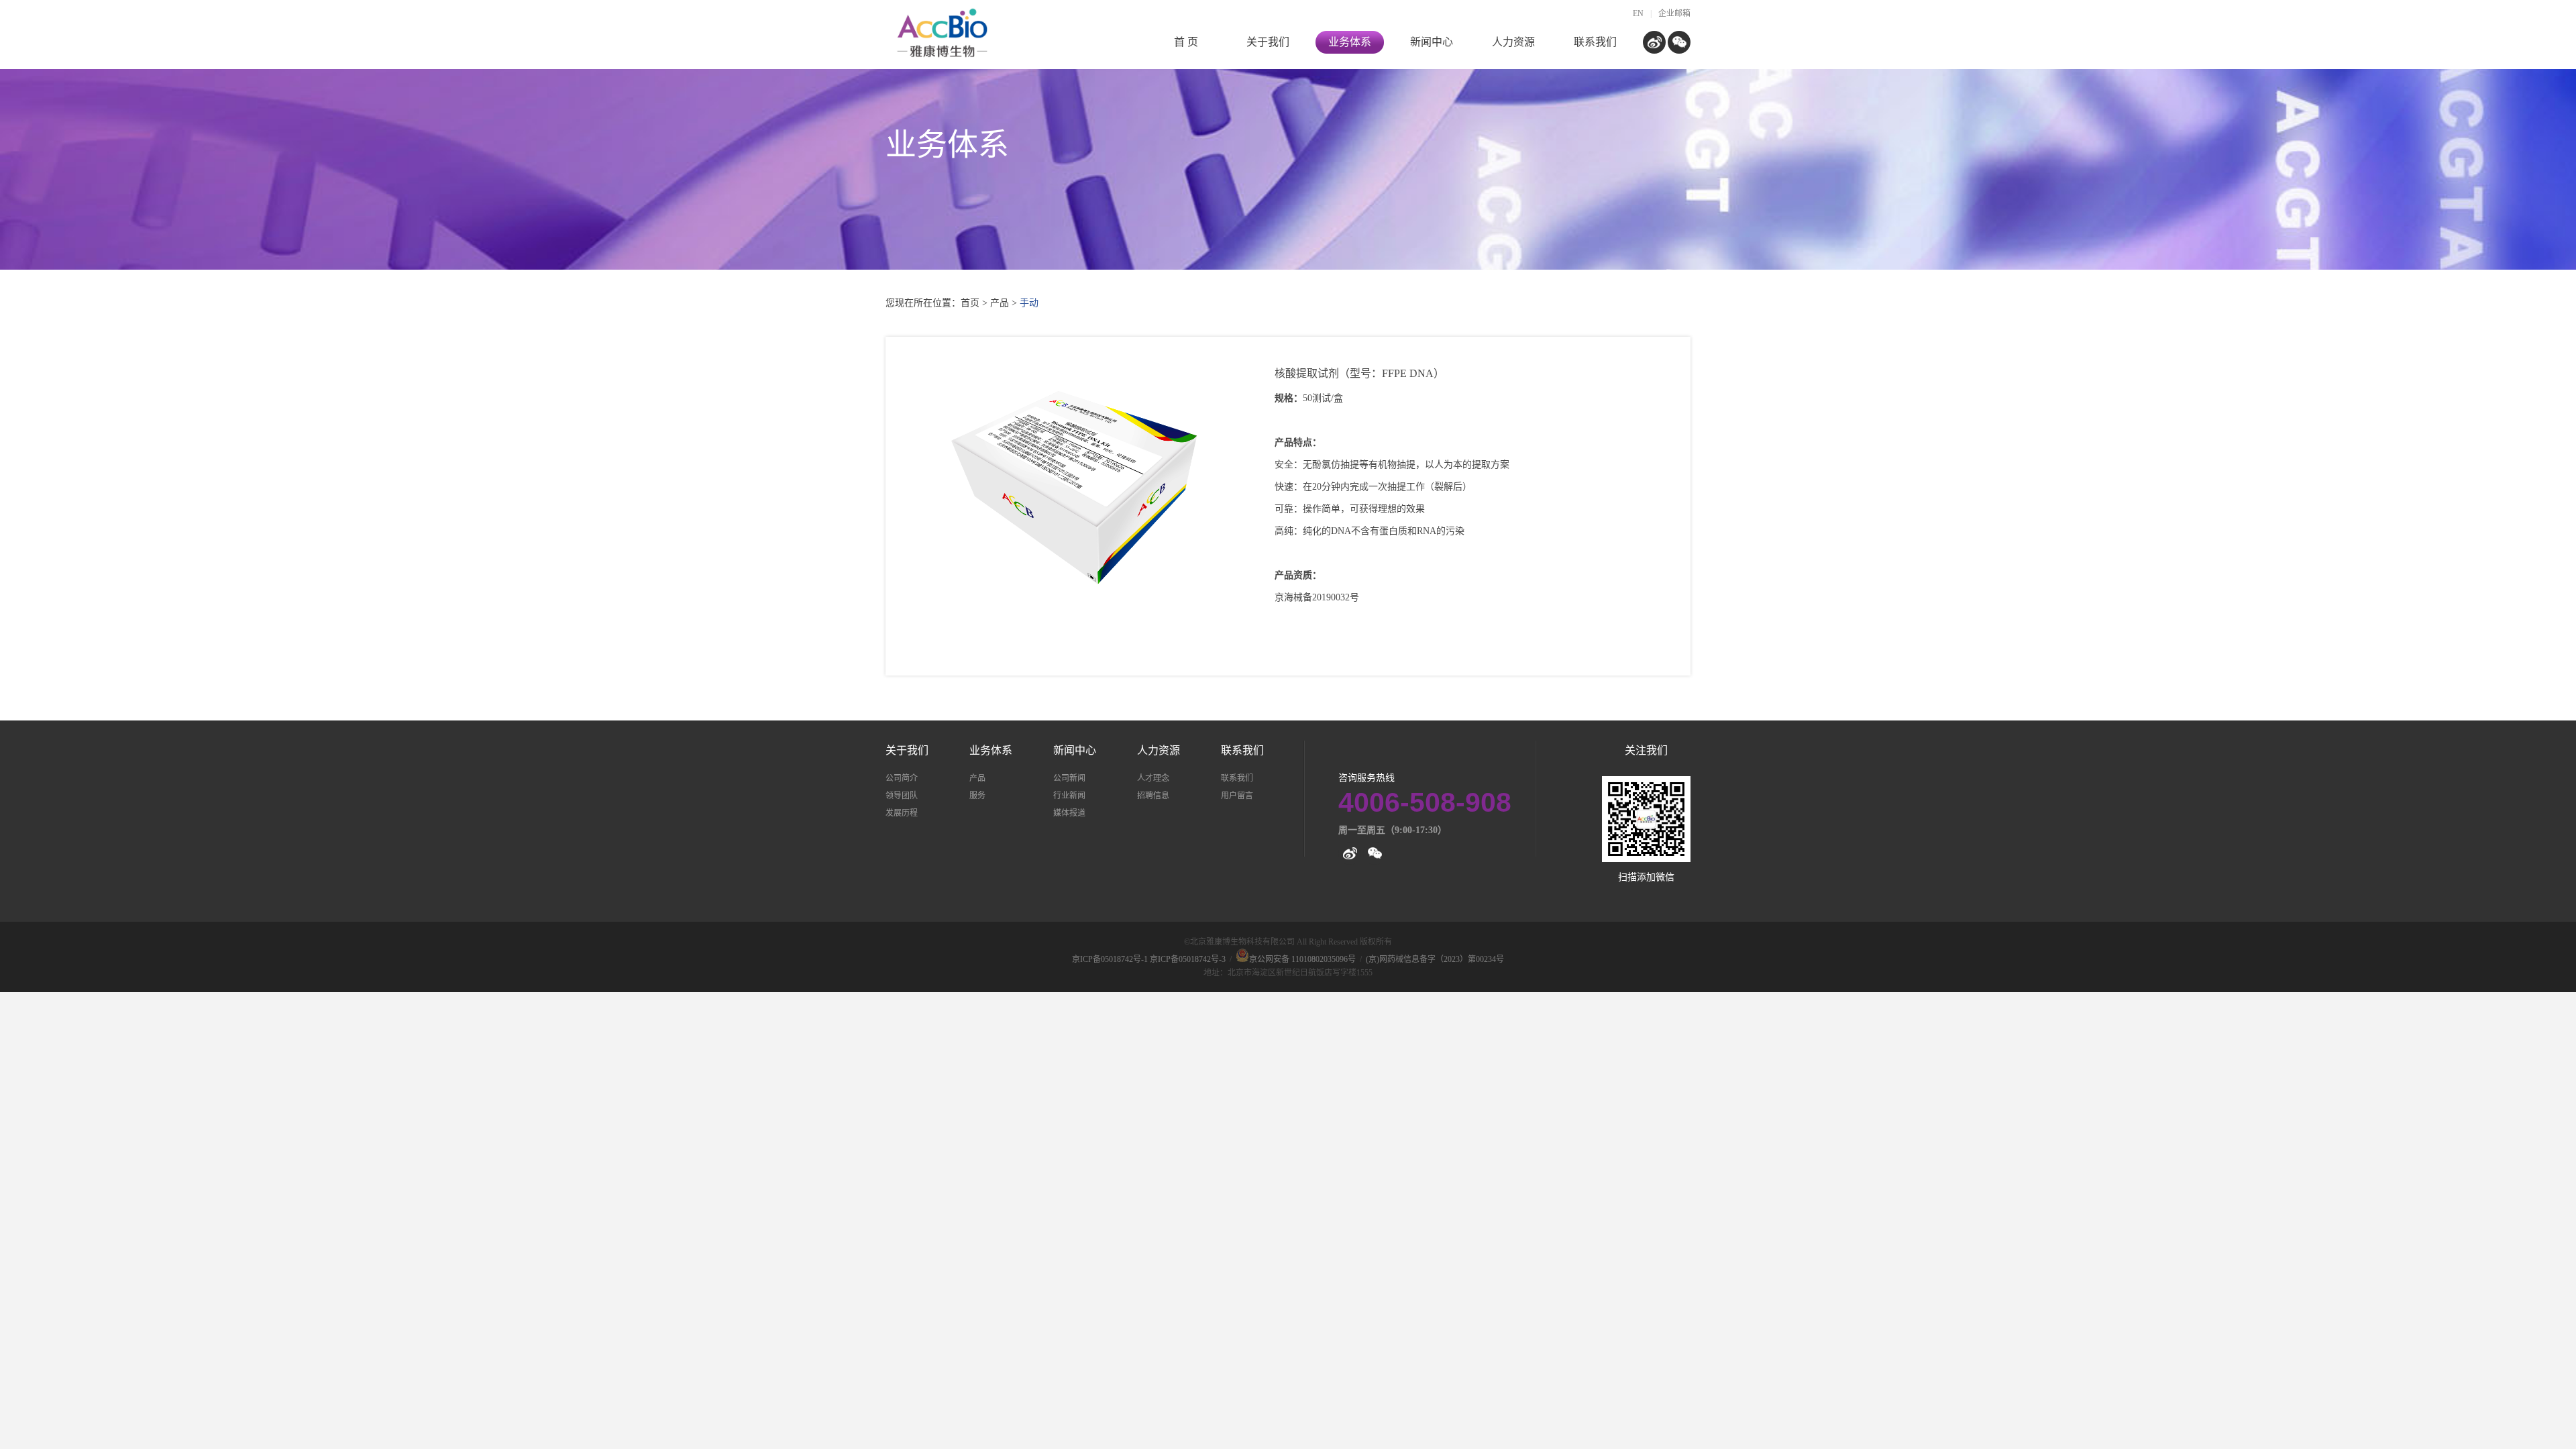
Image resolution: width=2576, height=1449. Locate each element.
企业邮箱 (1674, 13)
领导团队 (902, 796)
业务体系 (1350, 42)
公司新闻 (1069, 778)
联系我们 (1595, 42)
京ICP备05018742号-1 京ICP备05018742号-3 (1149, 959)
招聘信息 (1153, 796)
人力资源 (1513, 42)
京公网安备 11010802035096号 (1302, 959)
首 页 (1186, 42)
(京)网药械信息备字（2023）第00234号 (1435, 959)
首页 (970, 303)
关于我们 (1268, 42)
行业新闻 (1069, 796)
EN (1638, 13)
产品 (1000, 303)
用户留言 (1237, 796)
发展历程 (902, 813)
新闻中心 (1432, 42)
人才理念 (1153, 778)
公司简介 (902, 778)
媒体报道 (1069, 813)
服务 (977, 796)
